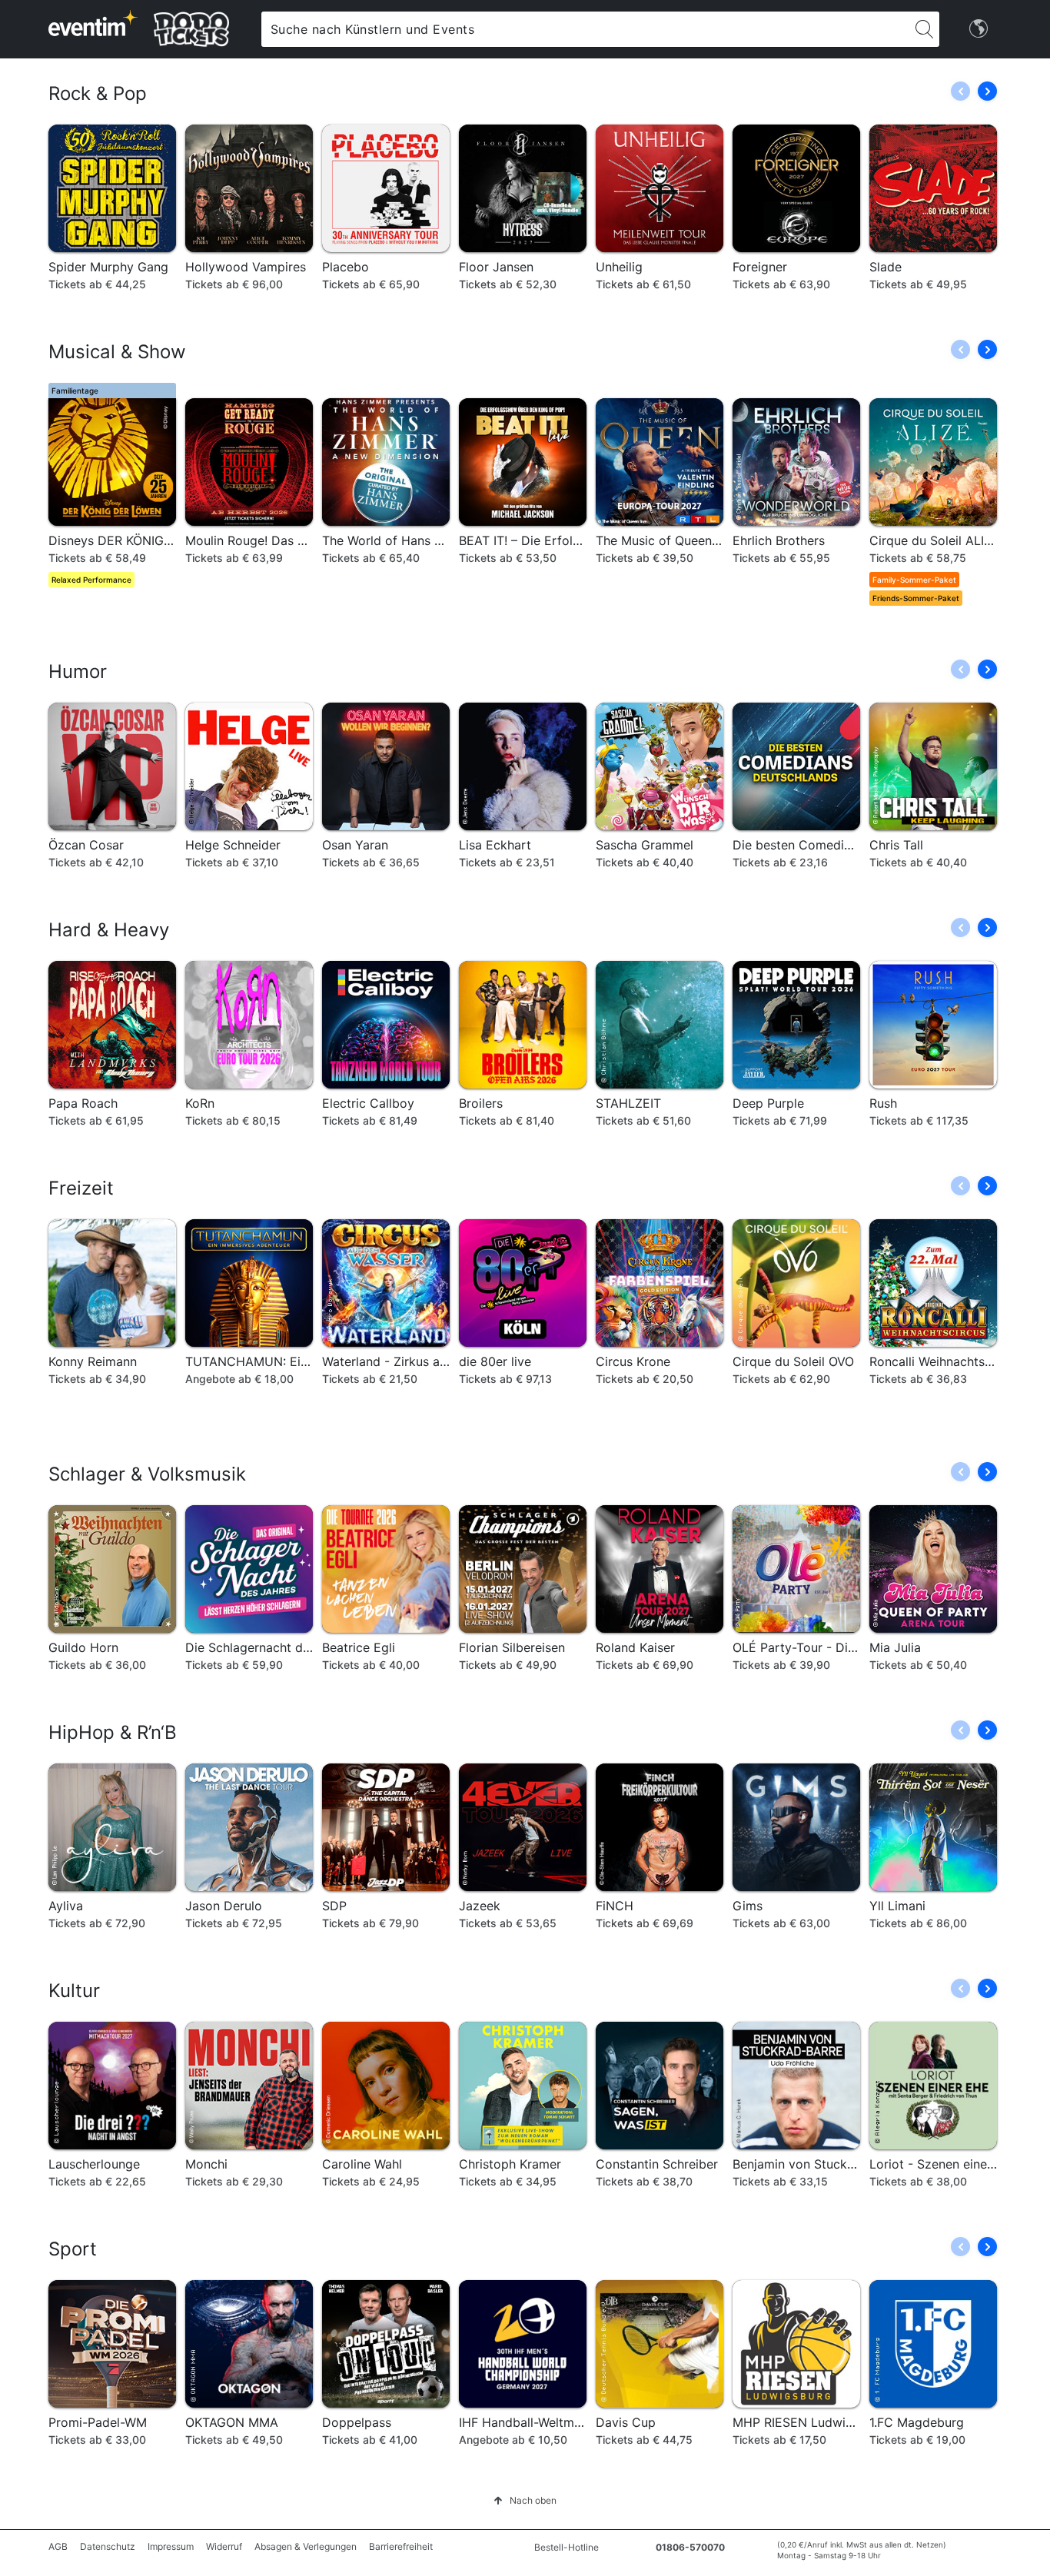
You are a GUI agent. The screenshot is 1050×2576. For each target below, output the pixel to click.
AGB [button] (58, 2546)
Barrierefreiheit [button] (401, 2546)
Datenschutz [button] (108, 2546)
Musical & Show (117, 352)
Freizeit (81, 1188)
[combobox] (585, 29)
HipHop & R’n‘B (113, 1732)
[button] (987, 91)
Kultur (74, 1991)
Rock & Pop (98, 93)
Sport (73, 2249)
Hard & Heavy (109, 930)
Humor (78, 671)
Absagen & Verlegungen (306, 2546)
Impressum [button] (171, 2546)
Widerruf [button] (224, 2546)
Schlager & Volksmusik (147, 1474)
